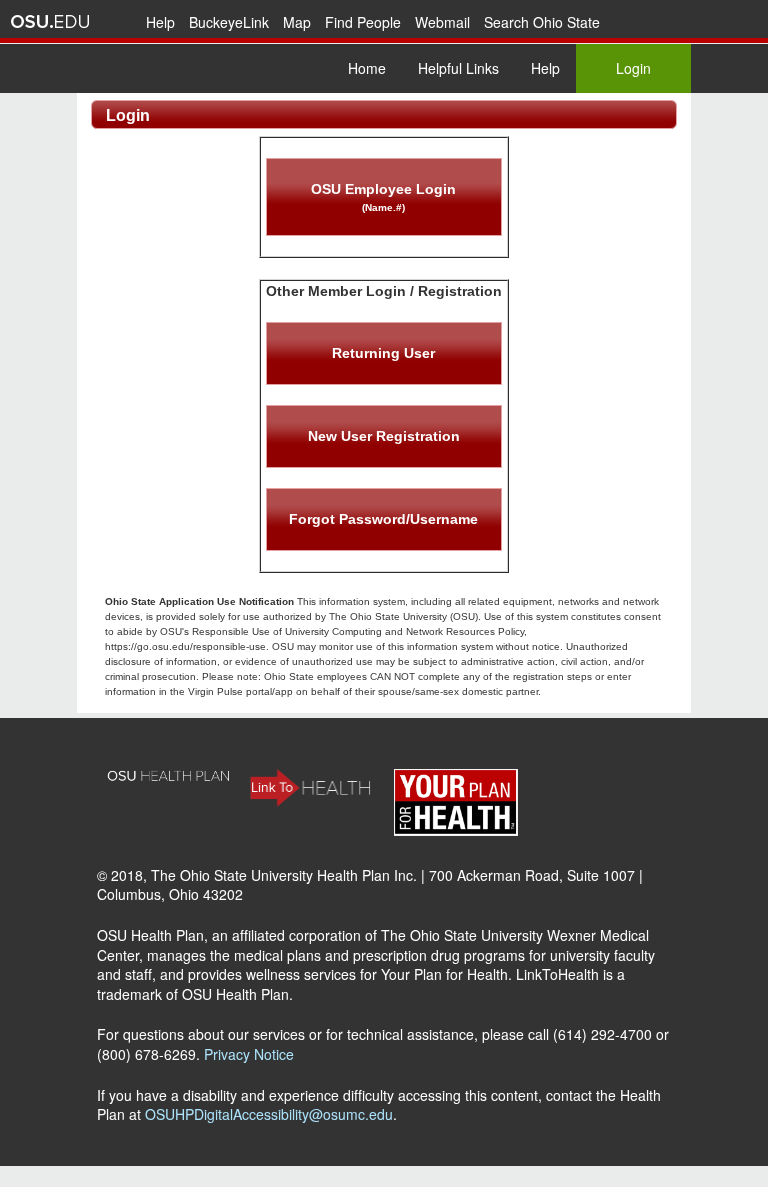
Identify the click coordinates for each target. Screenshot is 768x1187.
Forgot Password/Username (383, 519)
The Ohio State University (50, 22)
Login (633, 68)
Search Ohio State (542, 22)
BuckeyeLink (229, 22)
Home (367, 68)
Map (297, 22)
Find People (363, 22)
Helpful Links (458, 68)
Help (160, 22)
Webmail (442, 22)
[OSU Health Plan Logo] (169, 777)
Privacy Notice (249, 1054)
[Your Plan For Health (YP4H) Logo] (456, 830)
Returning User (383, 353)
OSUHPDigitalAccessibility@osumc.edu (269, 1114)
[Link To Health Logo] (312, 801)
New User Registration (384, 436)
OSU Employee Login (383, 197)
